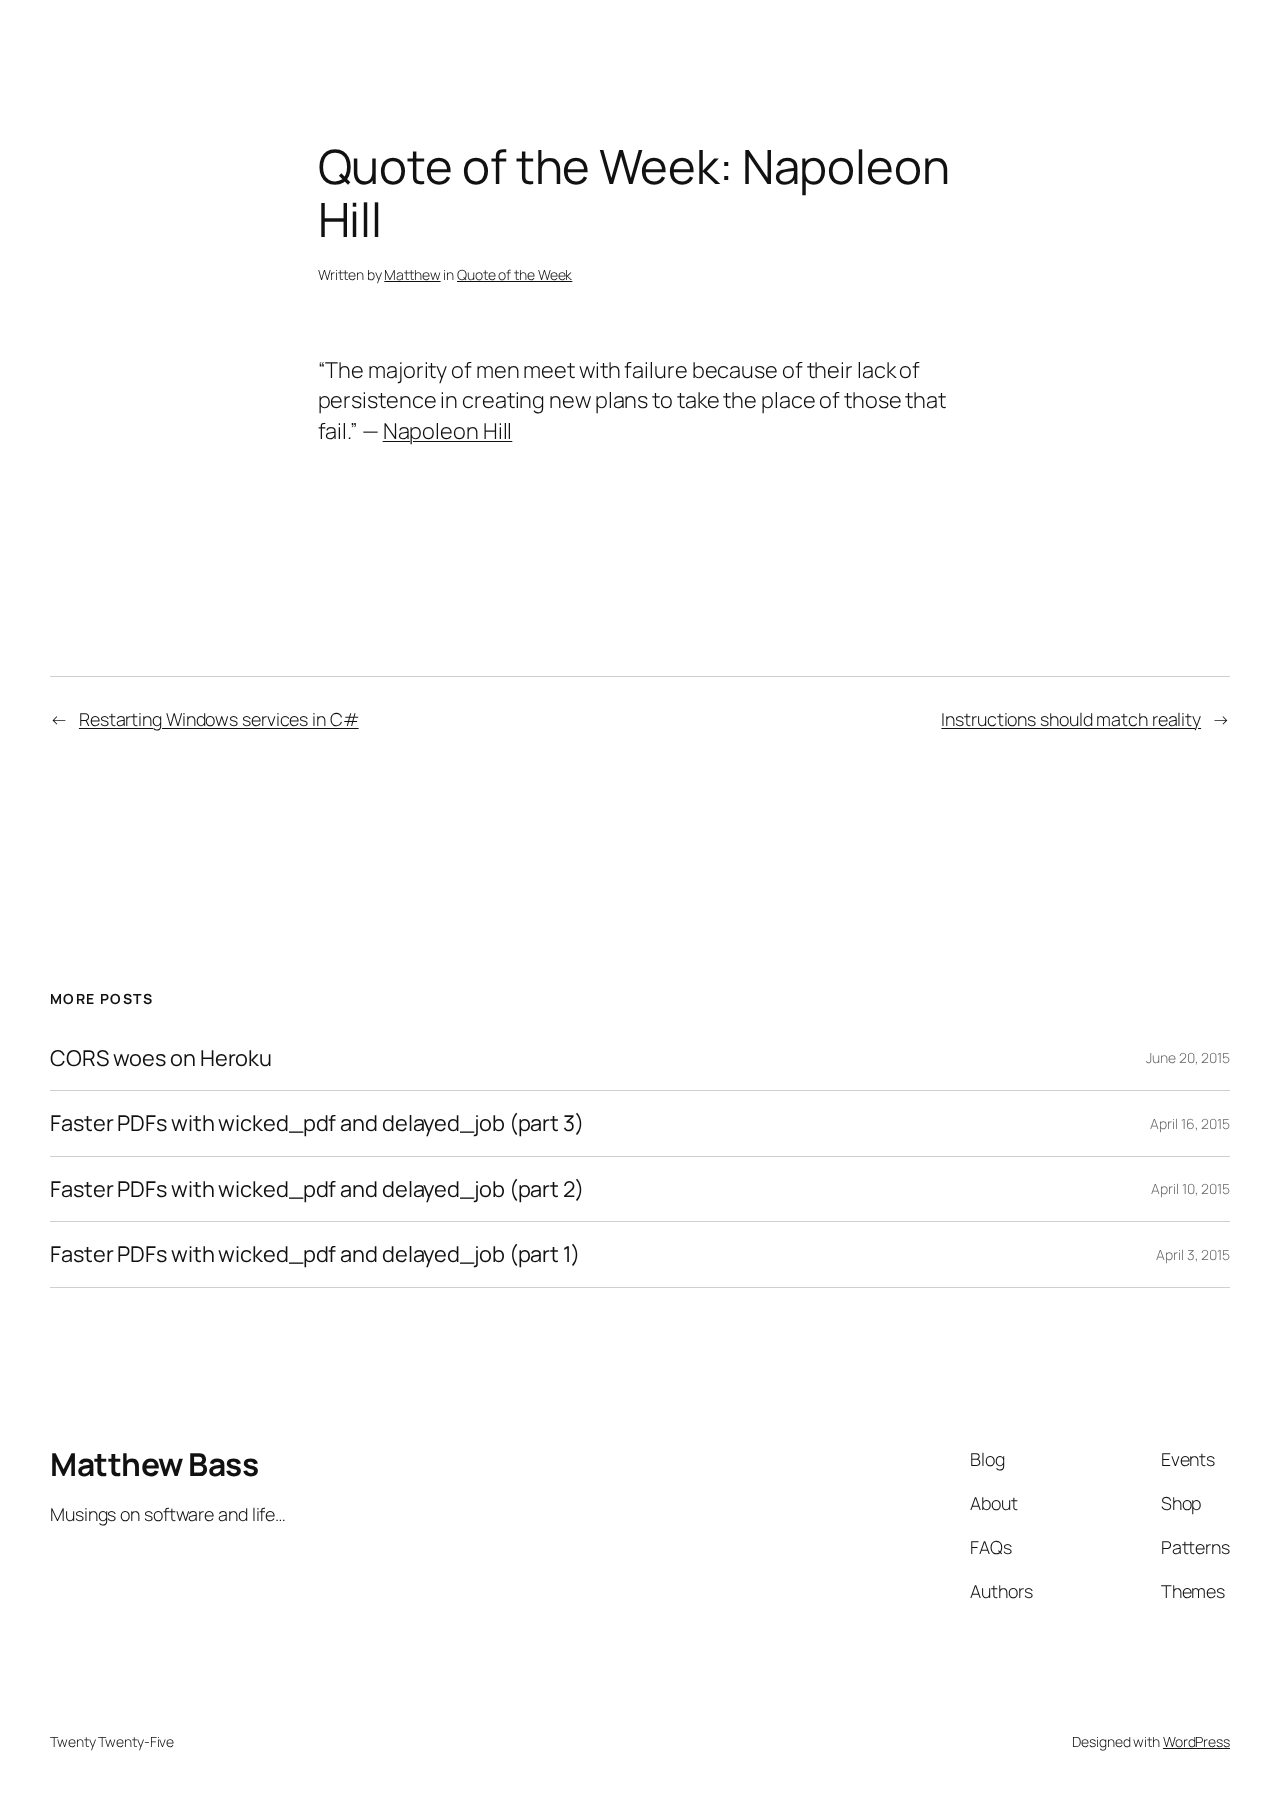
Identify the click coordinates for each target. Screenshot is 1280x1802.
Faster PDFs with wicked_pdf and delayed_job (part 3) (317, 1123)
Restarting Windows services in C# (219, 719)
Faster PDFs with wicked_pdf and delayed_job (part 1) (315, 1254)
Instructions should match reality (1071, 719)
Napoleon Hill (448, 431)
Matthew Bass (154, 1464)
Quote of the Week (514, 274)
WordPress (1196, 1741)
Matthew (412, 274)
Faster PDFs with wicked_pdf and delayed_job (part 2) (317, 1189)
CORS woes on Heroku (161, 1058)
